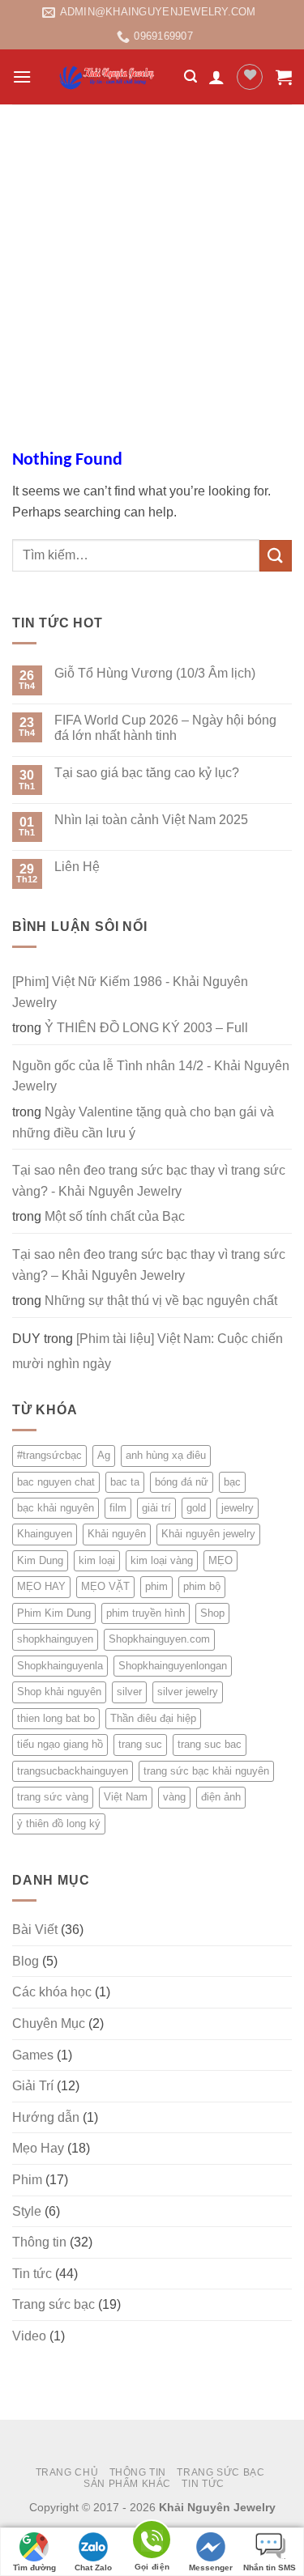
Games (33, 2055)
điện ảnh (221, 1797)
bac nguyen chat (56, 1482)
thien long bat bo (56, 1718)
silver (129, 1692)
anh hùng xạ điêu (166, 1455)
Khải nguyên (117, 1534)
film (118, 1508)
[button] (22, 77)
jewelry (238, 1508)
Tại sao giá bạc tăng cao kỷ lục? (147, 773)
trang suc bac (210, 1744)
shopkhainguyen (55, 1639)
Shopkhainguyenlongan (173, 1666)
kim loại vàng (162, 1560)
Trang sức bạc (54, 2304)
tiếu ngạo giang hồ (60, 1744)
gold (196, 1508)
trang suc (140, 1744)
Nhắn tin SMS (270, 2567)
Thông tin (39, 2242)
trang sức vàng (53, 1797)
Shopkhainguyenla (60, 1666)
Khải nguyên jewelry (208, 1534)
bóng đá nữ (182, 1482)
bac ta (125, 1482)
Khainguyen (45, 1534)
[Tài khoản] (216, 77)
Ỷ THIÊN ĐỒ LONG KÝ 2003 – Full (146, 1028)
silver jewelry (188, 1692)
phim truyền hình (146, 1613)
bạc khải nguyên (56, 1508)
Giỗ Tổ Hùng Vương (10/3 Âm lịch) (155, 673)
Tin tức (32, 2274)
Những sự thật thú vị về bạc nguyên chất (161, 1301)
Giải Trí (33, 2086)
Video (29, 2336)
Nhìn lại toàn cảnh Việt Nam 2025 (151, 820)
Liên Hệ (77, 867)
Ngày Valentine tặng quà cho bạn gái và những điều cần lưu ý (143, 1122)
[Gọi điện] (152, 2542)
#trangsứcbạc (49, 1455)
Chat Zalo (93, 2567)
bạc (232, 1482)
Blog (26, 1961)
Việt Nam (126, 1797)
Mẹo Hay (38, 2148)
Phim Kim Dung (54, 1613)
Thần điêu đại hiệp (153, 1718)
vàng (174, 1797)
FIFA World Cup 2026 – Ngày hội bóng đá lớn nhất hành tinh (165, 728)
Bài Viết (35, 1930)
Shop (212, 1613)
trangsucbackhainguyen (73, 1771)
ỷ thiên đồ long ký (59, 1824)
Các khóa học (52, 1992)
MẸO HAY (41, 1586)
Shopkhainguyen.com (159, 1639)
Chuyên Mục (49, 2023)
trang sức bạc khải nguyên (206, 1771)
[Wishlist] (250, 77)
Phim (27, 2180)
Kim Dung (40, 1560)
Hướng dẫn (46, 2117)
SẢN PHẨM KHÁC (127, 2484)
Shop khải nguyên (59, 1692)
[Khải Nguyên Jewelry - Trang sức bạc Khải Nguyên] (108, 77)
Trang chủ (67, 2472)
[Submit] (276, 556)
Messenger (211, 2567)
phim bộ (202, 1586)
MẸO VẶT (105, 1586)
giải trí (156, 1508)
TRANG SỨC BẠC (221, 2472)
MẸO (221, 1560)
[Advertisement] (152, 264)
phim (156, 1586)
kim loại (97, 1560)
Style (27, 2211)
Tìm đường (34, 2567)
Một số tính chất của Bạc (115, 1216)
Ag (104, 1455)
